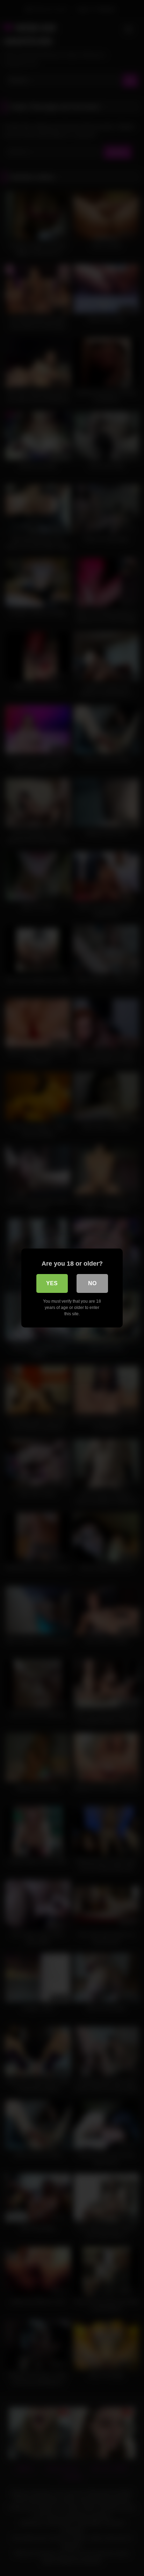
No (92, 1283)
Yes (52, 1283)
